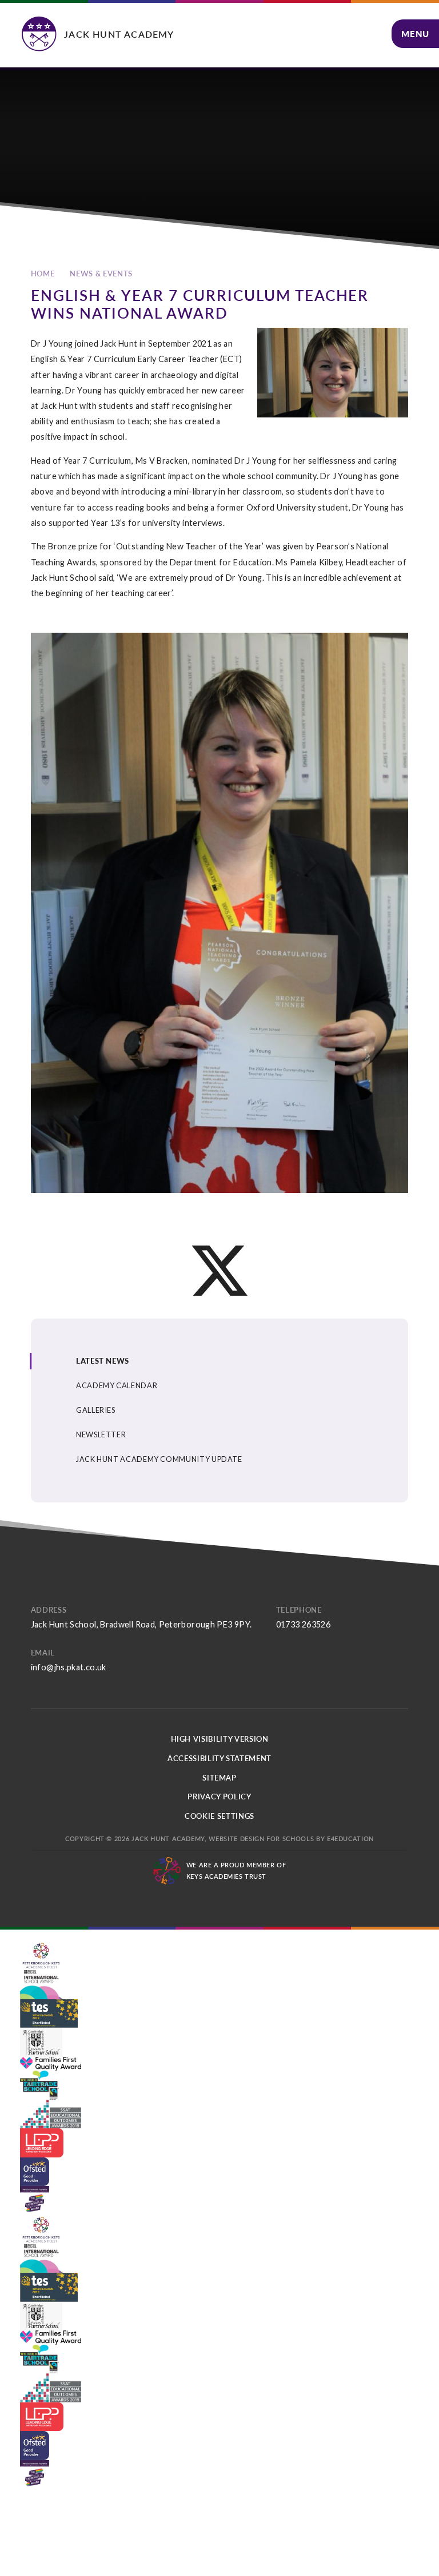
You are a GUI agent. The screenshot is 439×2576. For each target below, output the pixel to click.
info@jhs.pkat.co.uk (69, 1667)
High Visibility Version (220, 1739)
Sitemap (219, 1778)
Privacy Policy (219, 1797)
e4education (350, 1838)
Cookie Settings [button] (219, 1816)
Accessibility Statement (219, 1758)
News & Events (101, 274)
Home (43, 274)
